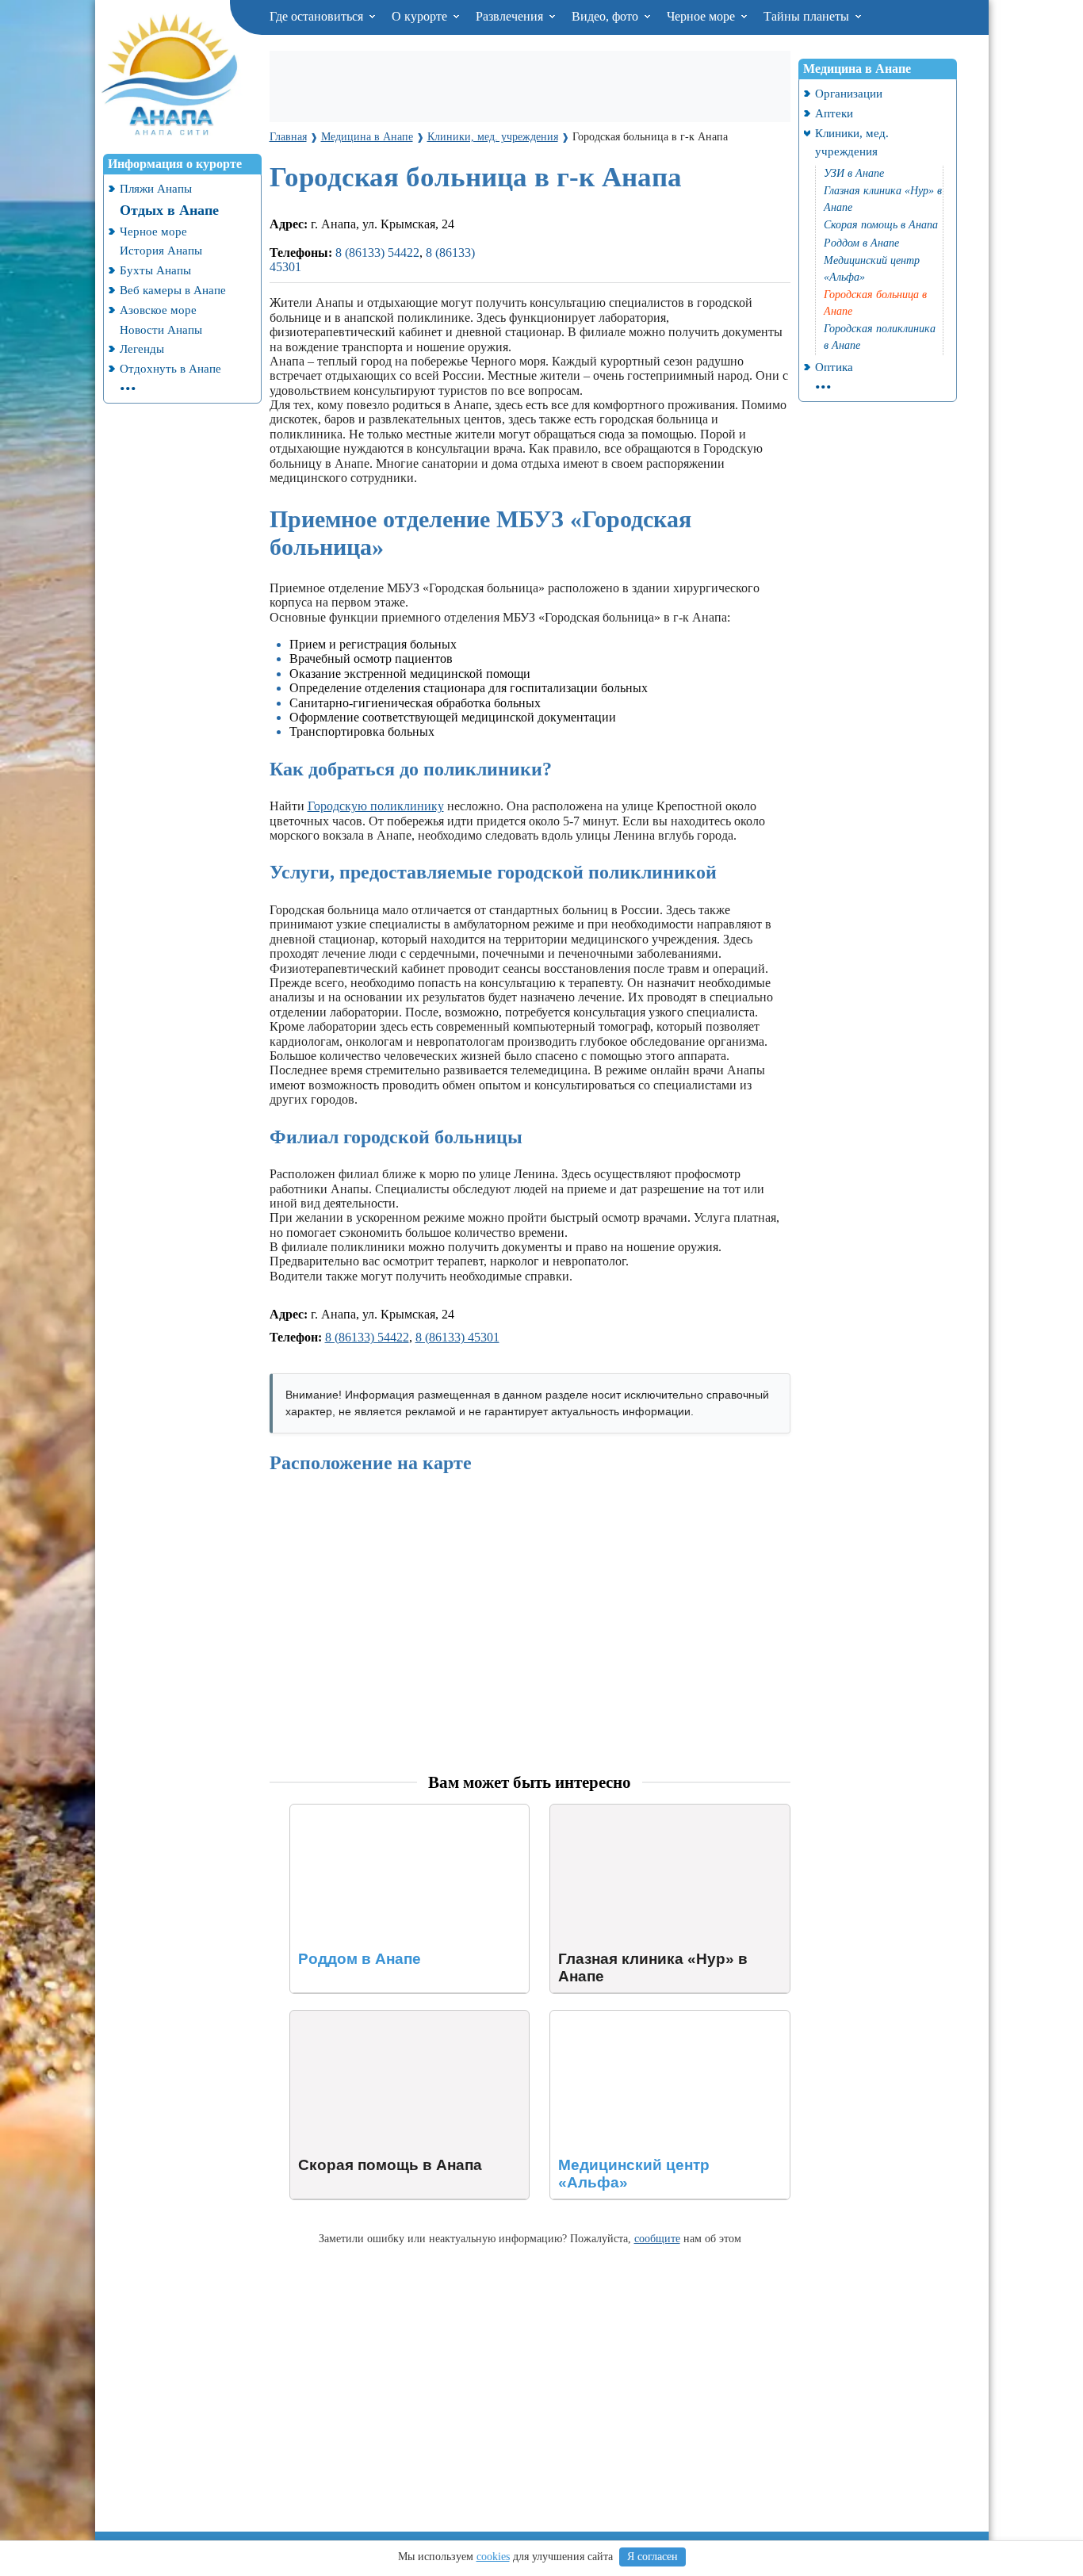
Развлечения (511, 16)
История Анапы (161, 250)
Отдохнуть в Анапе (170, 368)
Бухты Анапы (155, 270)
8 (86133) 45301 (457, 1337)
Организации (849, 93)
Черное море (702, 16)
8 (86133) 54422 (377, 253)
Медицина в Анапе (857, 69)
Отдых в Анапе (169, 210)
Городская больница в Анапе (875, 303)
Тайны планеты (808, 16)
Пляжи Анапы (156, 188)
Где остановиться (318, 16)
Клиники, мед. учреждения (852, 142)
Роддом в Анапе (334, 1811)
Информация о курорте (175, 164)
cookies (493, 2557)
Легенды (142, 348)
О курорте (421, 16)
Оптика (834, 367)
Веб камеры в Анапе (173, 290)
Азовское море (158, 310)
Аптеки (834, 113)
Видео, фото (607, 16)
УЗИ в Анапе (854, 173)
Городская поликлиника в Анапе (880, 337)
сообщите (657, 2238)
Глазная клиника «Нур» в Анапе (638, 1811)
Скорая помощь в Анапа (356, 2017)
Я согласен (652, 2557)
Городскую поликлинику (376, 806)
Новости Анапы (161, 329)
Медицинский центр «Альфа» (632, 2017)
